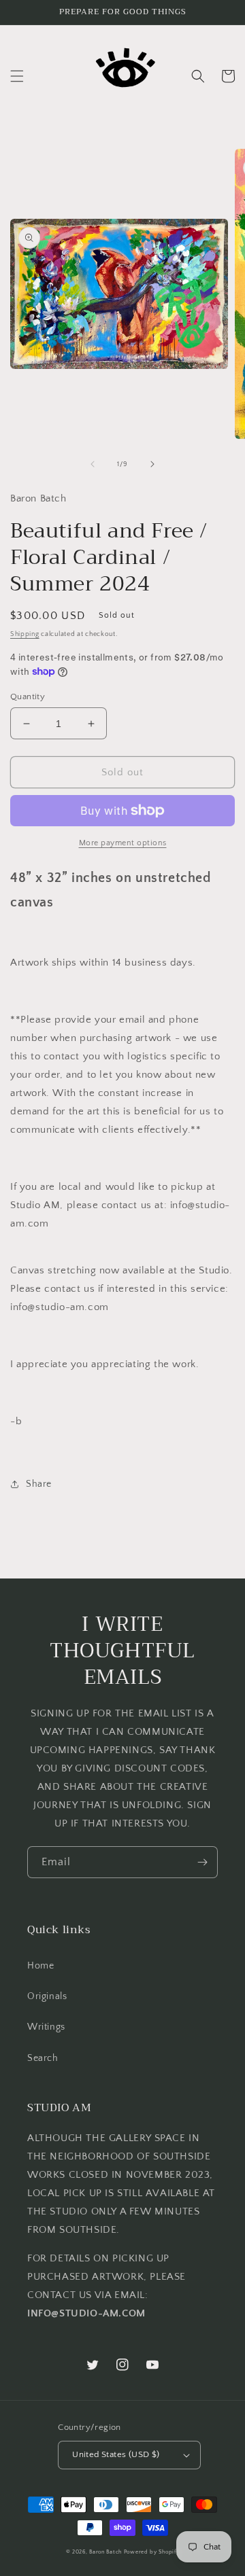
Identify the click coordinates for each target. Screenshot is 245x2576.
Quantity (28, 696)
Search (43, 2058)
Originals (47, 1996)
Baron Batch (105, 2552)
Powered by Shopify (152, 2552)
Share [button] (39, 1484)
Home (40, 1966)
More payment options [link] (123, 843)
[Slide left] (93, 464)
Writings (46, 2027)
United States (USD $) (116, 2454)
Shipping (25, 634)
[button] (17, 76)
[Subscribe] (202, 1862)
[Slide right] (152, 464)
